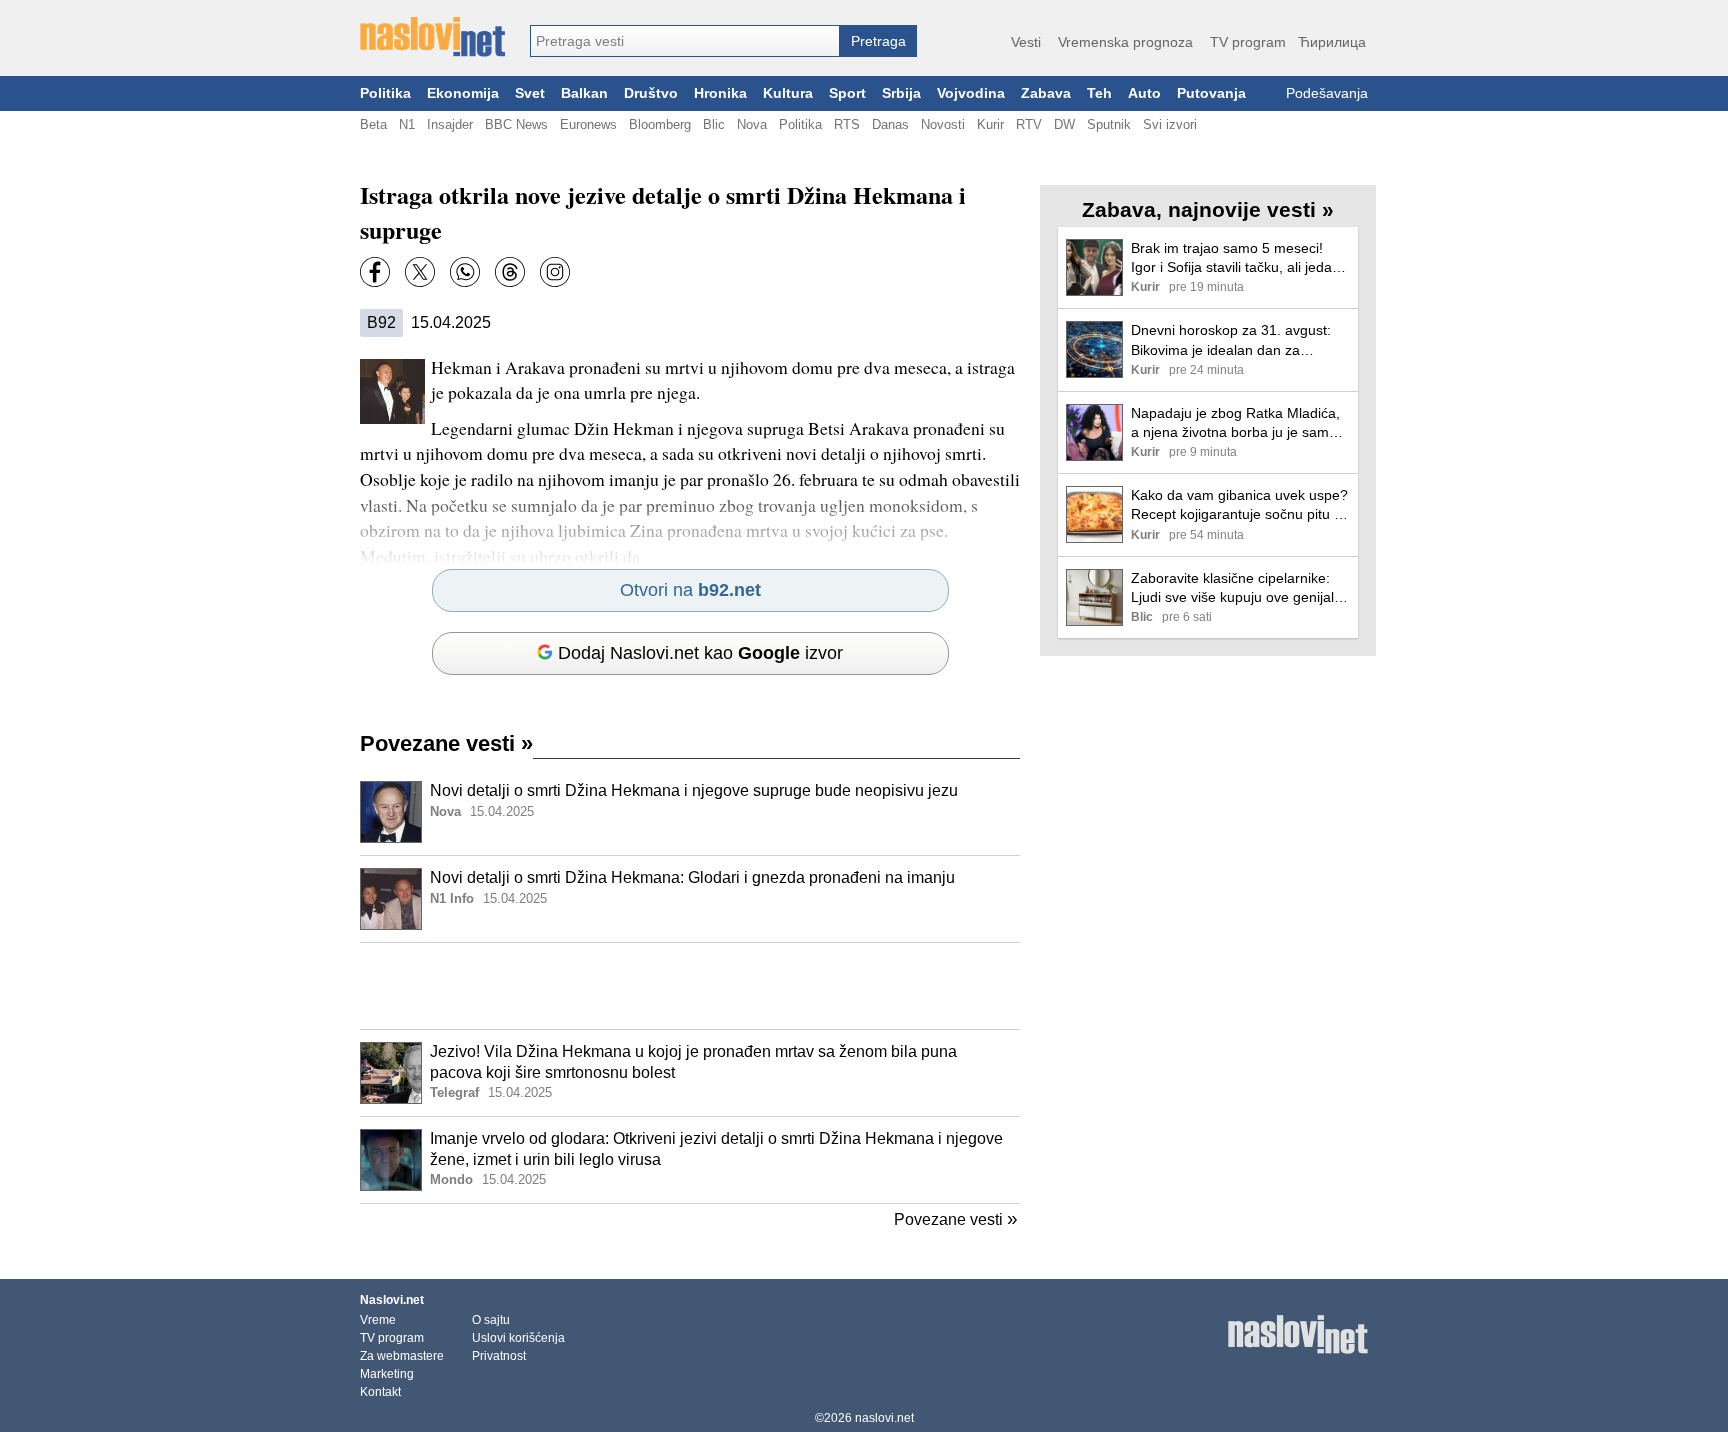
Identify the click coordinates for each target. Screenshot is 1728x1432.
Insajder (450, 124)
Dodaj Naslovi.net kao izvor (700, 653)
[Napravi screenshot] (555, 272)
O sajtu (491, 1320)
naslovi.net (884, 1418)
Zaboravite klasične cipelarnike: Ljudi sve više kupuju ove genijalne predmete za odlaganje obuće (1240, 588)
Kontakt (380, 1392)
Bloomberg (660, 124)
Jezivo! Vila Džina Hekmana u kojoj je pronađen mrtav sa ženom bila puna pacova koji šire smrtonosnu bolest (693, 1062)
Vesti (1026, 42)
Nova (752, 124)
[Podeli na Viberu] (465, 272)
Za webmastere (402, 1356)
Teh (1099, 93)
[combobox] (685, 41)
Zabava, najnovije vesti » (1208, 209)
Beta (373, 124)
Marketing (387, 1374)
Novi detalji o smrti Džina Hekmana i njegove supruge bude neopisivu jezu (694, 790)
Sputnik (1109, 124)
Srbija (901, 93)
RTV (1029, 124)
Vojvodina (971, 93)
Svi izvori (1170, 124)
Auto (1144, 93)
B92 (381, 322)
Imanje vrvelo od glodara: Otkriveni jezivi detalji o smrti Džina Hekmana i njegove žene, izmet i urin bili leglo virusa (716, 1149)
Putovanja (1211, 93)
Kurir (990, 124)
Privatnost (499, 1356)
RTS (847, 124)
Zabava (1046, 93)
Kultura (788, 93)
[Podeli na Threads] (510, 272)
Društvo (651, 93)
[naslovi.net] (432, 37)
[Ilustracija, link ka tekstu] (391, 814)
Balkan (584, 93)
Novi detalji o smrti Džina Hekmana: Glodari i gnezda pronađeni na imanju (692, 877)
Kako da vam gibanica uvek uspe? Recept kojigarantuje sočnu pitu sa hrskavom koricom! (1240, 505)
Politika (385, 93)
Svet (530, 93)
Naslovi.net (392, 1300)
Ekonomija (463, 93)
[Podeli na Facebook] (375, 272)
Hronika (720, 93)
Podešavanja (1327, 93)
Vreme (378, 1320)
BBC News (516, 124)
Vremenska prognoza (1125, 42)
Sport (847, 93)
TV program (1248, 42)
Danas (890, 124)
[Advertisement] (690, 986)
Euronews (588, 124)
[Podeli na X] (420, 272)
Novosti (943, 124)
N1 (407, 124)
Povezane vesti (446, 743)
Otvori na (690, 590)
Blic (714, 124)
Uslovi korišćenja (518, 1338)
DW (1064, 124)
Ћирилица (1332, 42)
